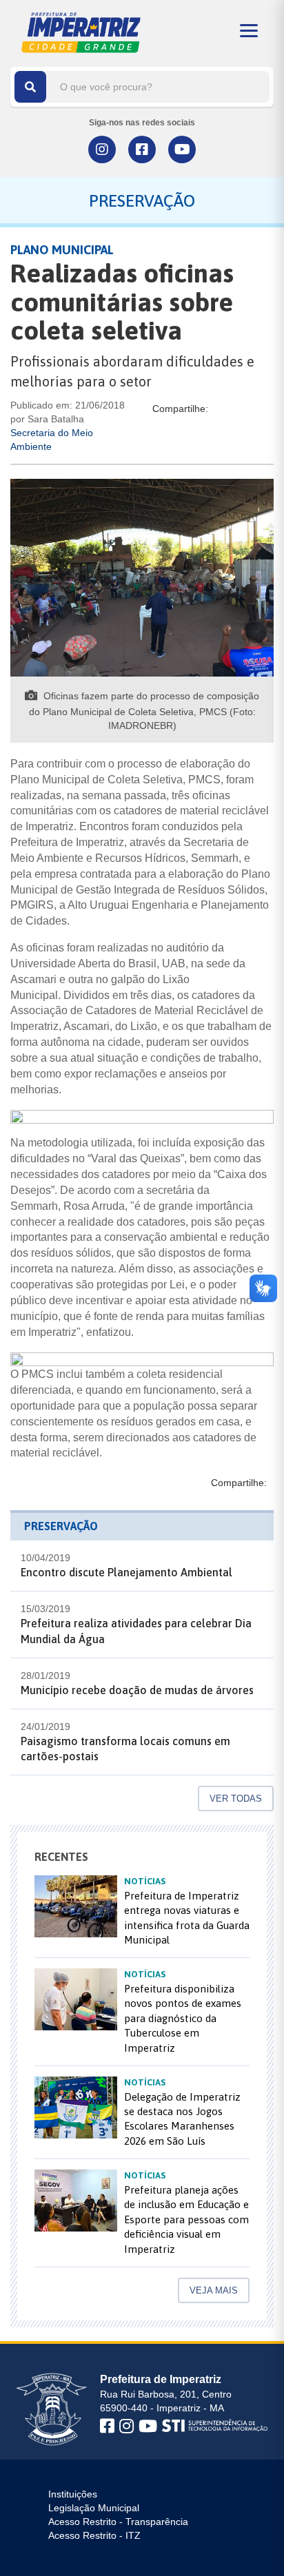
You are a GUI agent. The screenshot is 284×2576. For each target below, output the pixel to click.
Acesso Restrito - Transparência (118, 2522)
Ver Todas (236, 1799)
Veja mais (214, 2290)
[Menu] (249, 31)
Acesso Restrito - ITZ (94, 2535)
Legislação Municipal (94, 2508)
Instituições (73, 2494)
